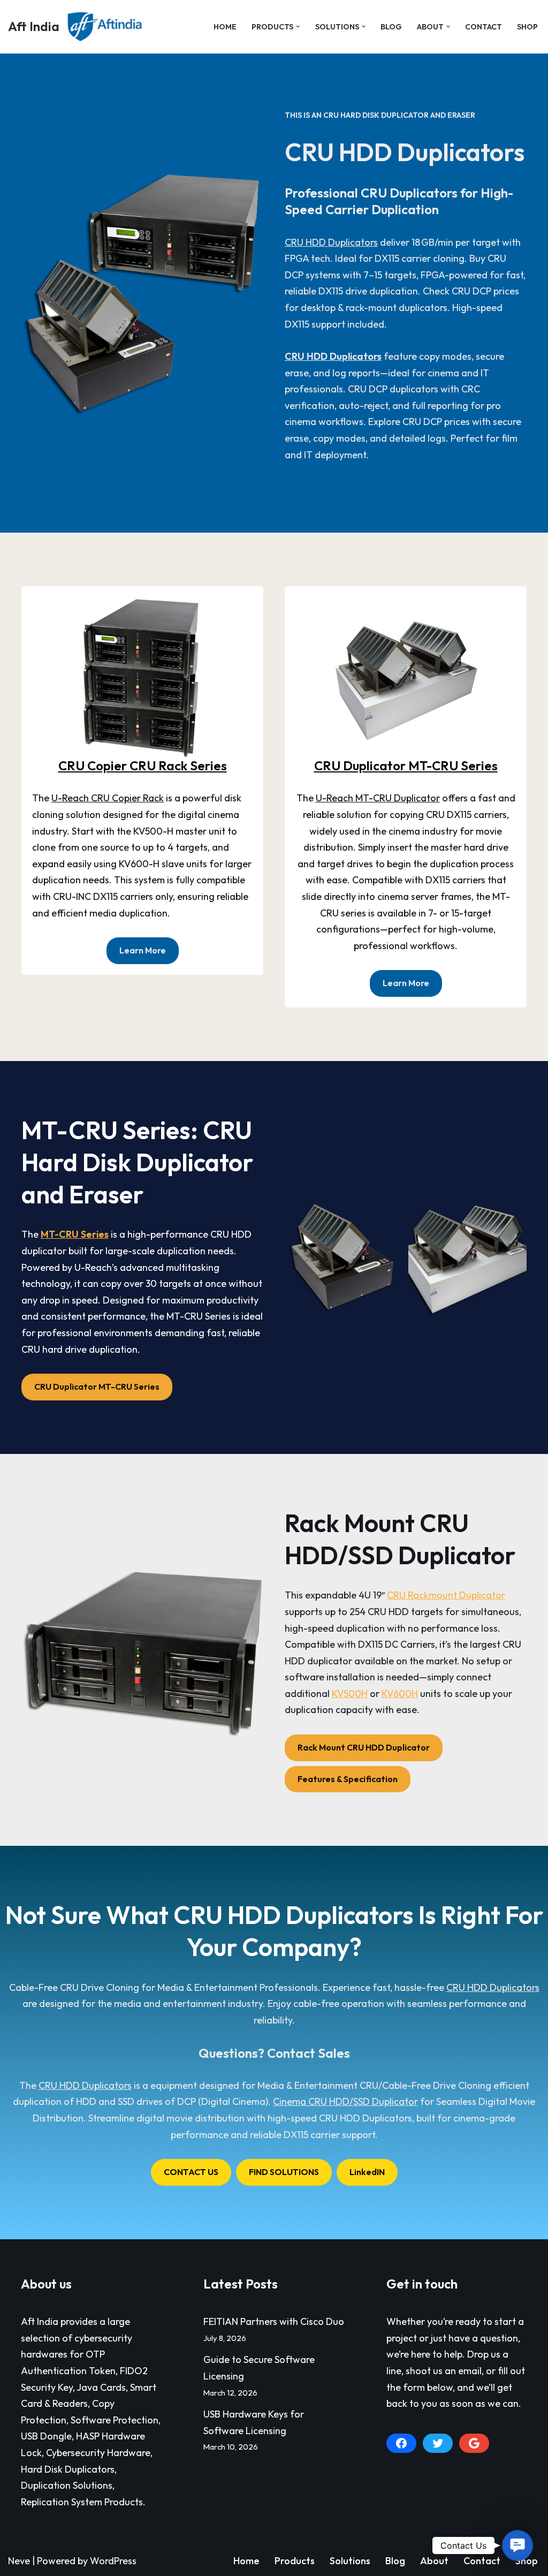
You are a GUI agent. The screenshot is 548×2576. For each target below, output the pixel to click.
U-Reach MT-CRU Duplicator (378, 798)
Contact (484, 27)
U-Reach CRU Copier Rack (108, 798)
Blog (391, 27)
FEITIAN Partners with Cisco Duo (274, 2321)
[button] (298, 26)
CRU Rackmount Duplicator (446, 1595)
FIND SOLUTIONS (284, 2172)
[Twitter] (438, 2443)
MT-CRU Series (75, 1234)
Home (225, 27)
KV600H (400, 1694)
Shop (527, 27)
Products (295, 2561)
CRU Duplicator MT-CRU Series (406, 766)
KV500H (350, 1694)
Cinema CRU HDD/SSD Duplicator (345, 2101)
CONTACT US (191, 2172)
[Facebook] (401, 2443)
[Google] (474, 2443)
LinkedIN (367, 2172)
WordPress (113, 2561)
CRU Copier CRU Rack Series (143, 766)
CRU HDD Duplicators (331, 242)
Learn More (143, 950)
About (434, 2561)
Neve (19, 2561)
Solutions (350, 2561)
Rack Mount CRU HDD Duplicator (364, 1747)
